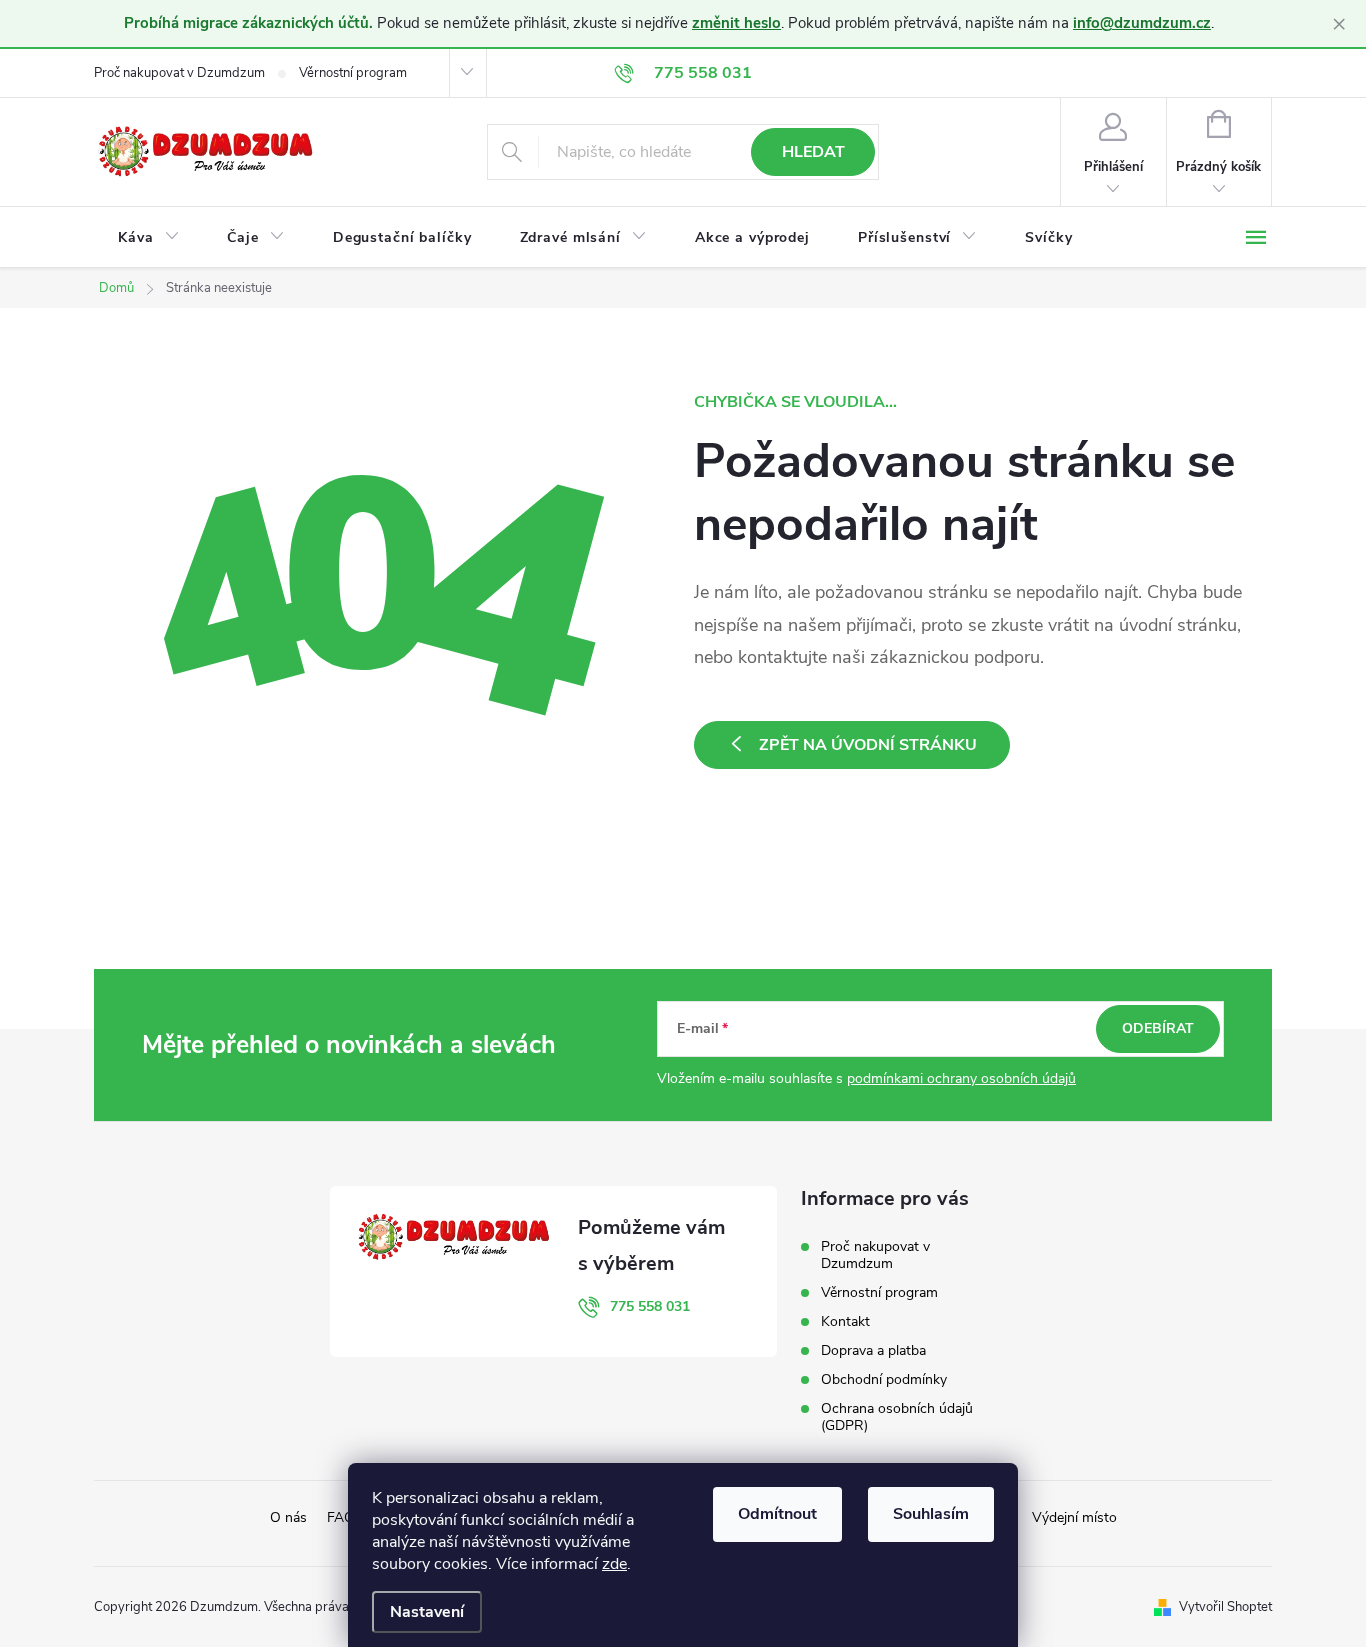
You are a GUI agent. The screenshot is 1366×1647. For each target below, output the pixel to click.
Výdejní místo (1074, 1517)
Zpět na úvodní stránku (868, 745)
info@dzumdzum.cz (1142, 23)
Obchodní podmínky (884, 1379)
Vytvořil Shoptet (1225, 1607)
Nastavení (427, 1612)
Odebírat (1158, 1028)
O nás (288, 1517)
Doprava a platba (873, 1350)
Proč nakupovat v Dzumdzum (179, 73)
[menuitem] (148, 238)
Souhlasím (931, 1514)
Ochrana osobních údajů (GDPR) (897, 1417)
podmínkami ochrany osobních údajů (961, 1078)
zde (614, 1564)
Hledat (813, 152)
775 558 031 (650, 1306)
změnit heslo (736, 23)
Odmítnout (777, 1514)
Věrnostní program (353, 73)
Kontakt (845, 1321)
